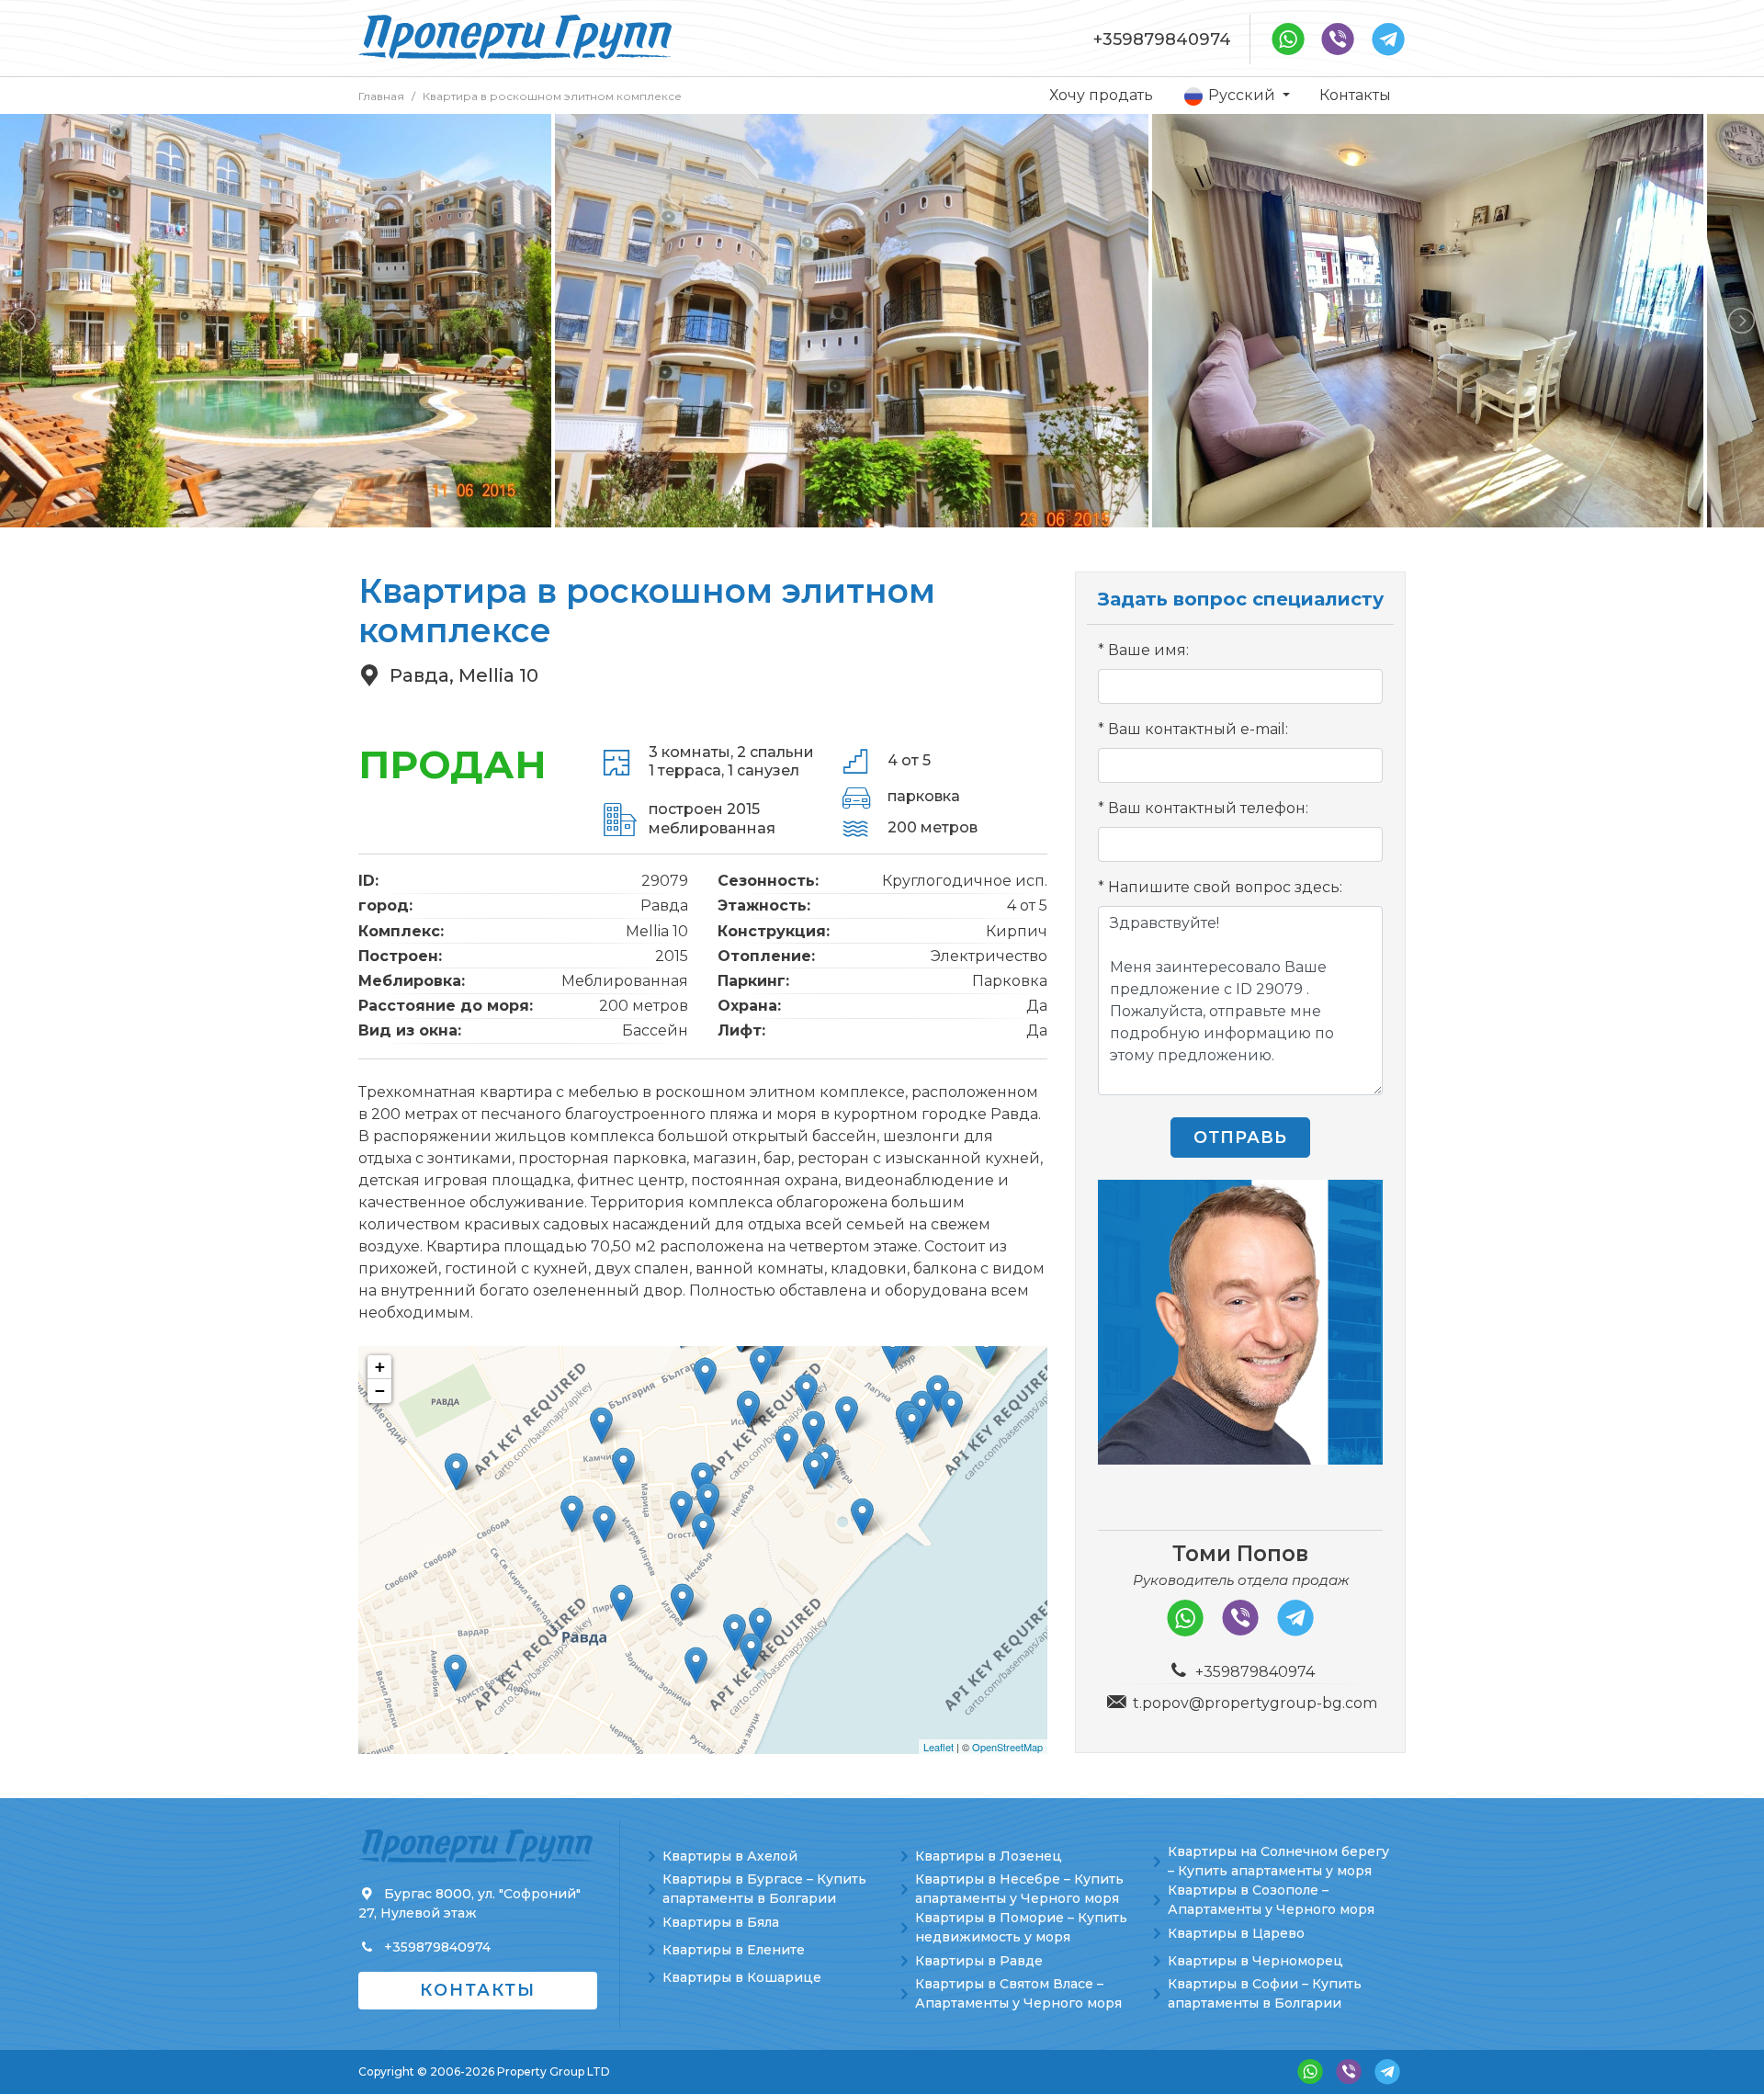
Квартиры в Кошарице (742, 1977)
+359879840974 (1162, 40)
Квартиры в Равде (979, 1961)
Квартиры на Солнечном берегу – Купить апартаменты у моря (1278, 1861)
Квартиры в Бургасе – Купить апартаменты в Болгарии (764, 1889)
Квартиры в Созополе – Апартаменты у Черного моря (1271, 1900)
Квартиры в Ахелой (730, 1856)
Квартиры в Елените (734, 1950)
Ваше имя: (1148, 650)
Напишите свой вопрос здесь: (1225, 887)
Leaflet (939, 1747)
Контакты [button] (478, 1990)
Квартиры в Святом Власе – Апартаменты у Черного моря (1018, 1993)
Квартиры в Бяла (721, 1922)
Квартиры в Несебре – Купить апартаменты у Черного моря (1019, 1889)
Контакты (1355, 95)
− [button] (380, 1391)
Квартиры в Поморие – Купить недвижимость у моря (1021, 1927)
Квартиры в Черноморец (1255, 1961)
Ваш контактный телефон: (1208, 808)
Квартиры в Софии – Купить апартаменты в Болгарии (1265, 1993)
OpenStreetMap (1007, 1747)
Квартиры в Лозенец (989, 1856)
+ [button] (380, 1367)
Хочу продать (1101, 95)
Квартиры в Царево (1236, 1933)
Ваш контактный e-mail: (1198, 729)
